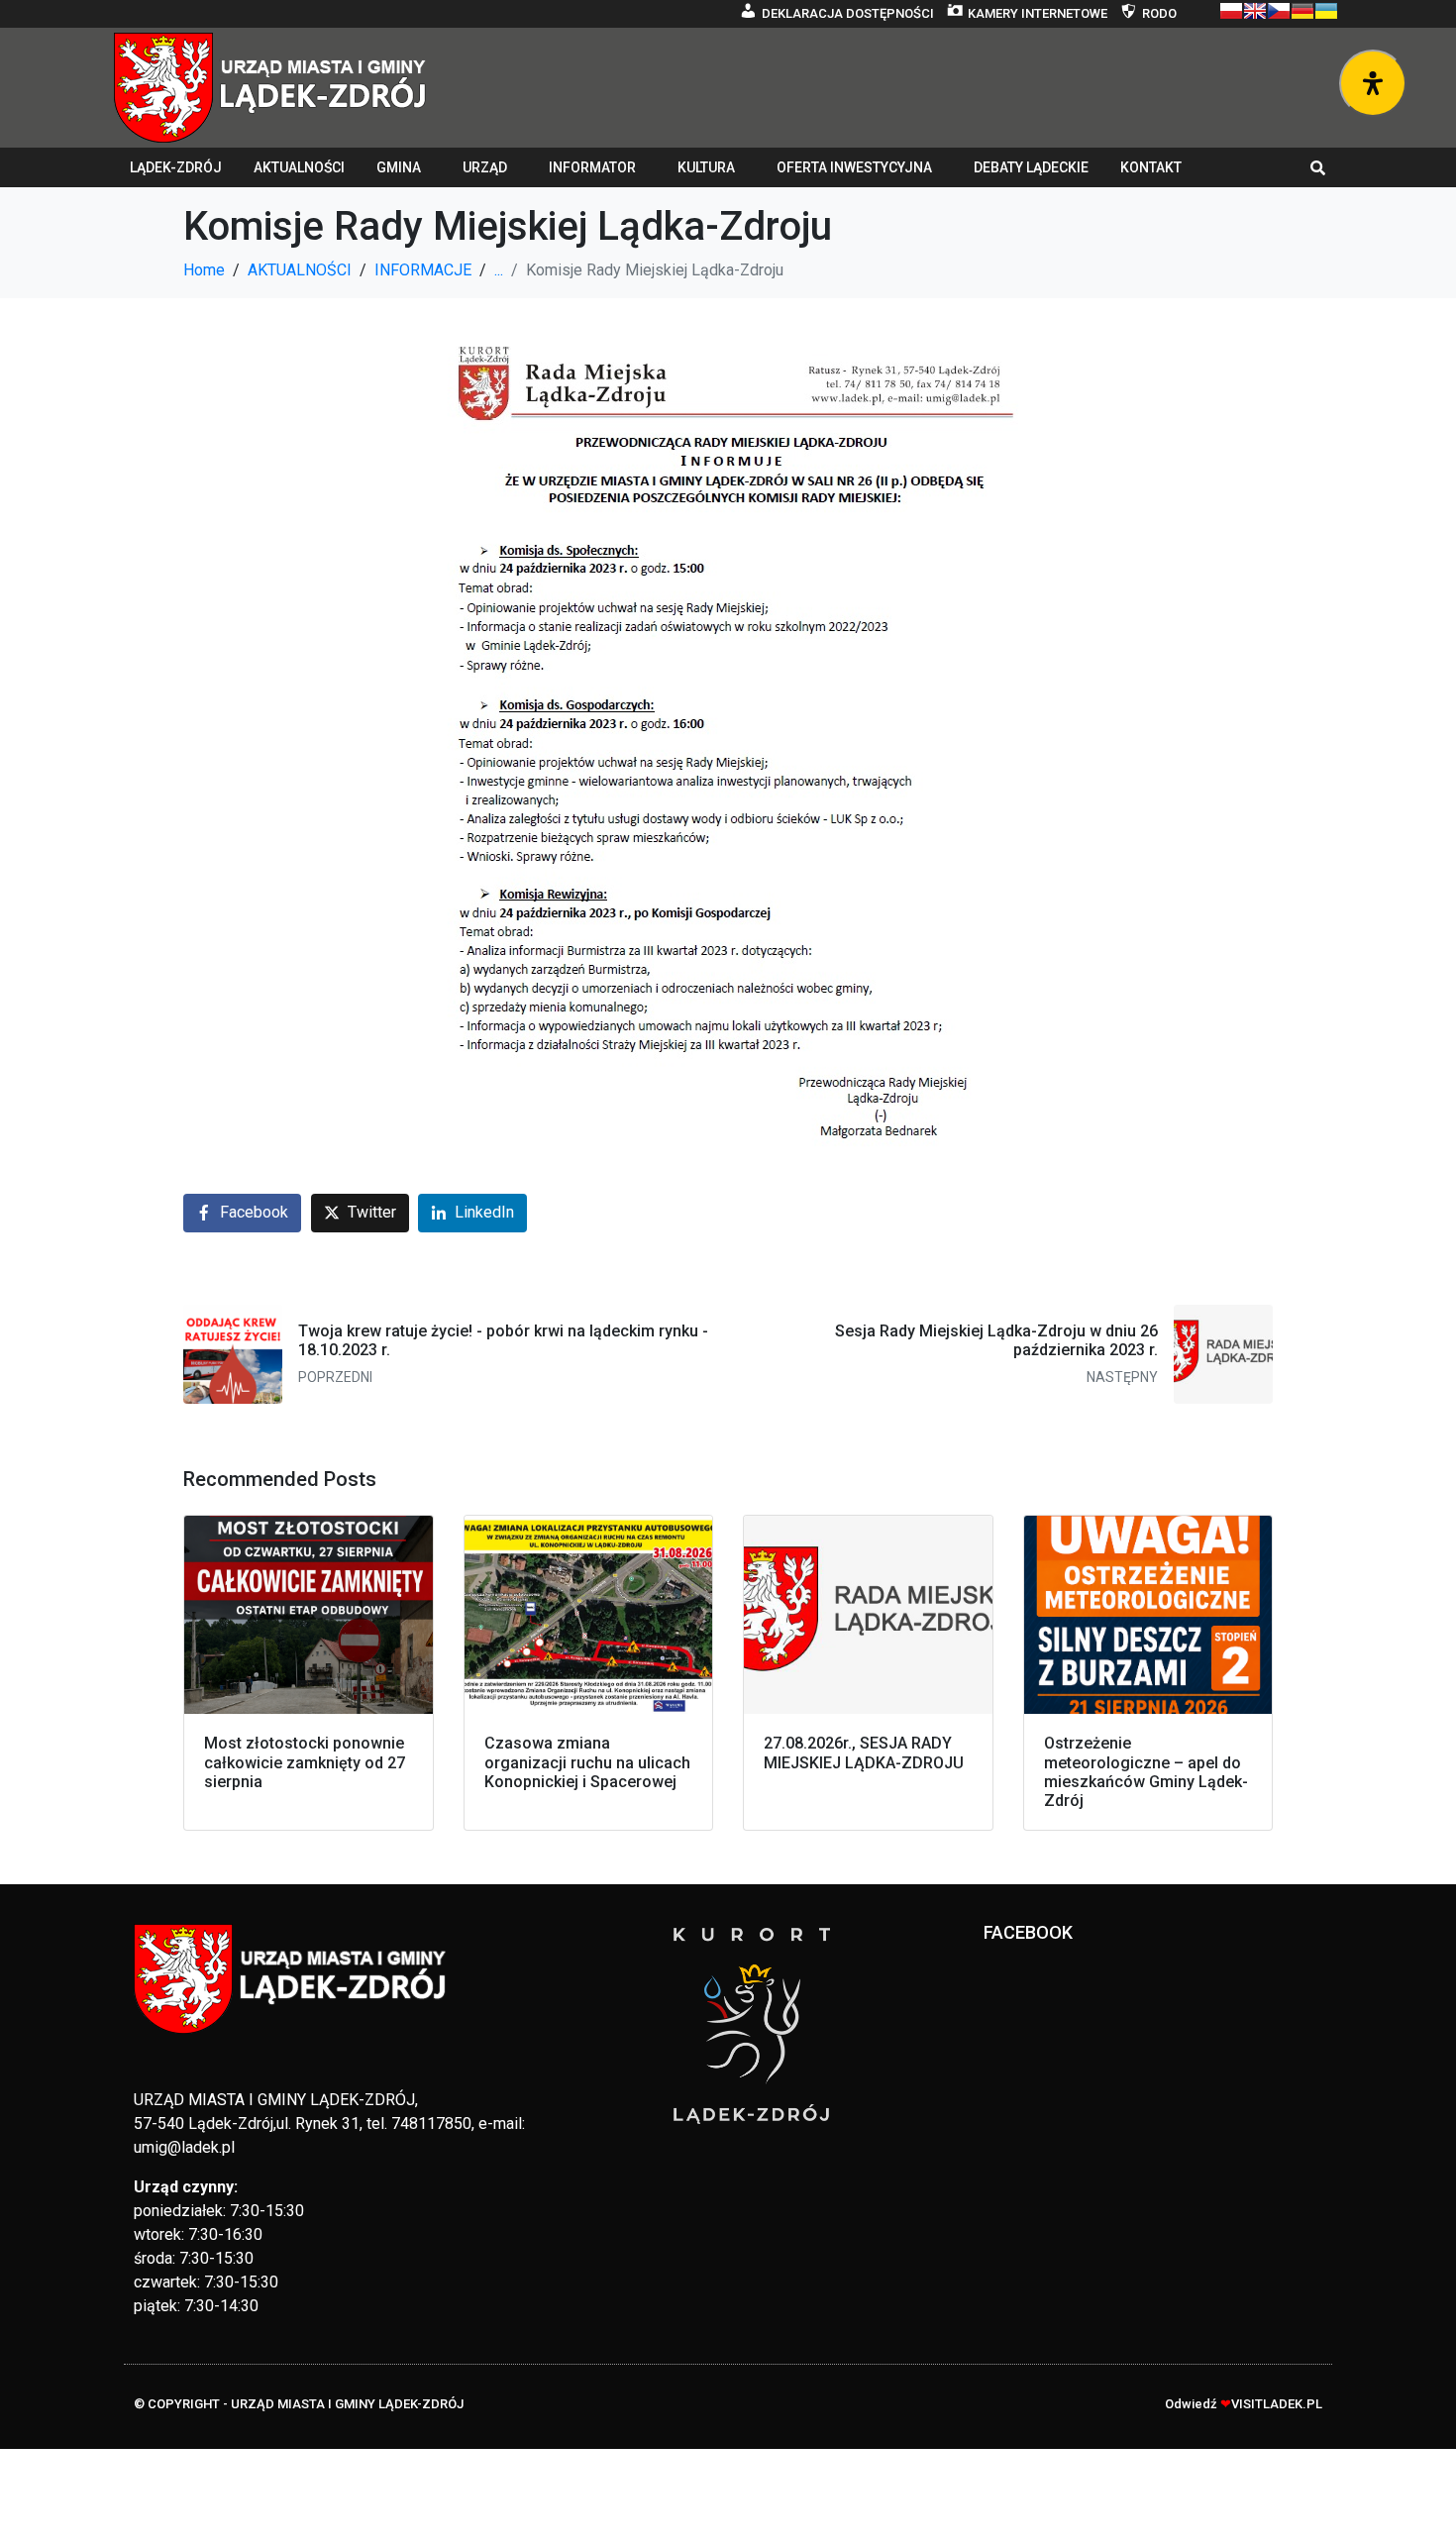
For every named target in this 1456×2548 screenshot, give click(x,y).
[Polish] (1231, 11)
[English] (1255, 11)
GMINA (399, 167)
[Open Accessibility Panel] (1373, 83)
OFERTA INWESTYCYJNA (854, 167)
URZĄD (485, 167)
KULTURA (706, 167)
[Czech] (1279, 11)
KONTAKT (1151, 167)
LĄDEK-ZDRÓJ (176, 167)
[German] (1302, 11)
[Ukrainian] (1326, 11)
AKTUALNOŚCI (299, 167)
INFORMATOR (592, 167)
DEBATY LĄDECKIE (1031, 167)
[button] (1318, 167)
